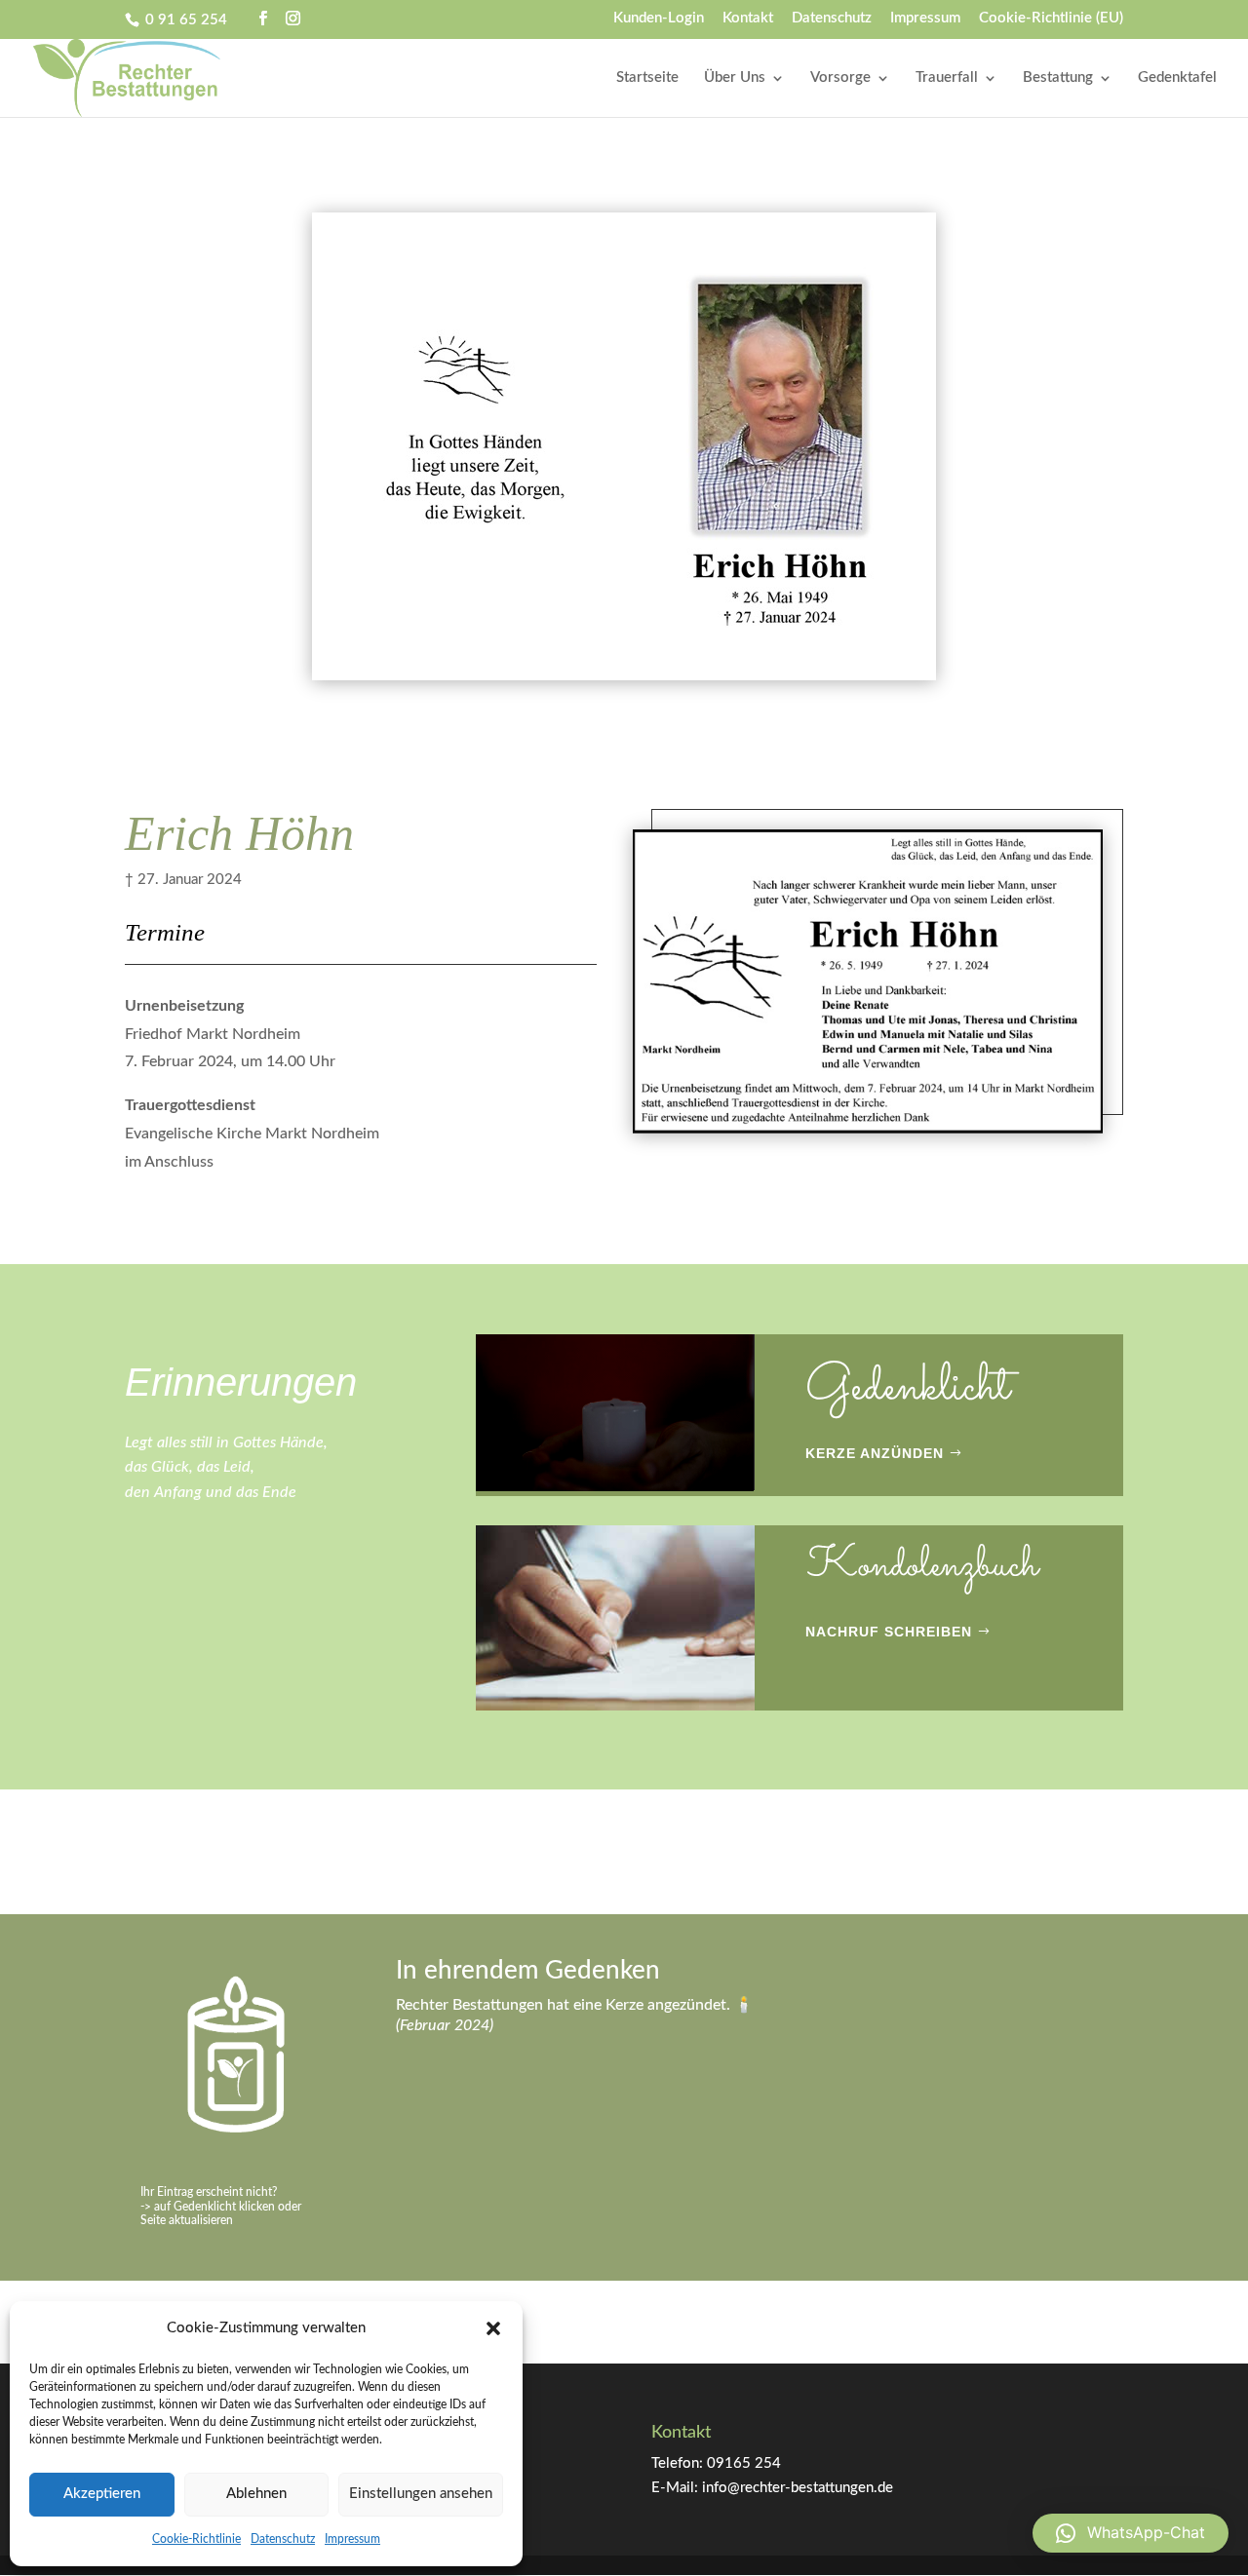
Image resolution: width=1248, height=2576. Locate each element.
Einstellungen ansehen (421, 2494)
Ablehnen (256, 2494)
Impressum (352, 2539)
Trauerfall (947, 78)
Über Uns (735, 78)
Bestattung (1058, 78)
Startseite (647, 78)
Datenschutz (283, 2539)
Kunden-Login (659, 18)
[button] (493, 2328)
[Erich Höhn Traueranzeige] (868, 1133)
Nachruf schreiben (889, 1632)
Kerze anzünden (875, 1453)
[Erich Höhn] (624, 680)
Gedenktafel (1177, 78)
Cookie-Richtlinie (196, 2539)
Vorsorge (840, 78)
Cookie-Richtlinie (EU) (1051, 18)
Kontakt (748, 18)
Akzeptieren (102, 2494)
